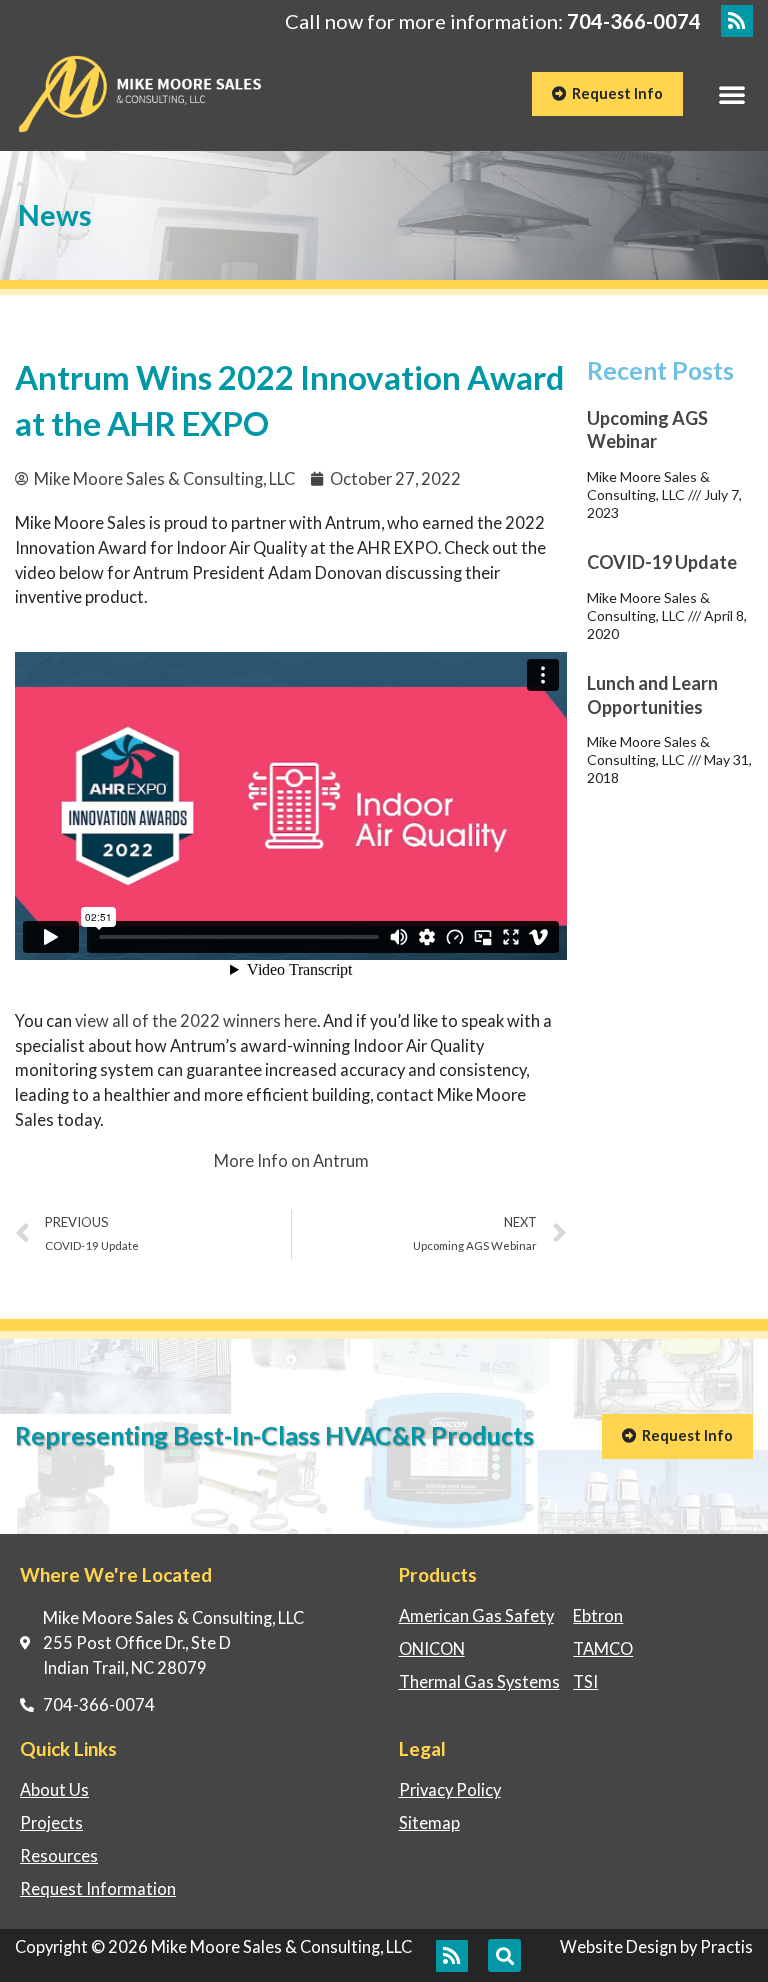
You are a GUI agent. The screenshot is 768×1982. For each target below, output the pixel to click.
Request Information (98, 1888)
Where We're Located (116, 1574)
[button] (732, 94)
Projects (51, 1822)
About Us (54, 1789)
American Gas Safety (476, 1615)
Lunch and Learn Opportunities (652, 694)
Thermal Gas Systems (479, 1681)
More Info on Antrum (291, 1160)
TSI (585, 1681)
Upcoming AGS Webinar (647, 429)
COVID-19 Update (662, 562)
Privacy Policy (450, 1789)
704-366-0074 (634, 21)
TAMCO (603, 1648)
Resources (59, 1855)
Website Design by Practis (656, 1946)
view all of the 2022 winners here (196, 1020)
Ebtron (598, 1615)
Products (438, 1574)
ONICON (432, 1648)
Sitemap (429, 1822)
